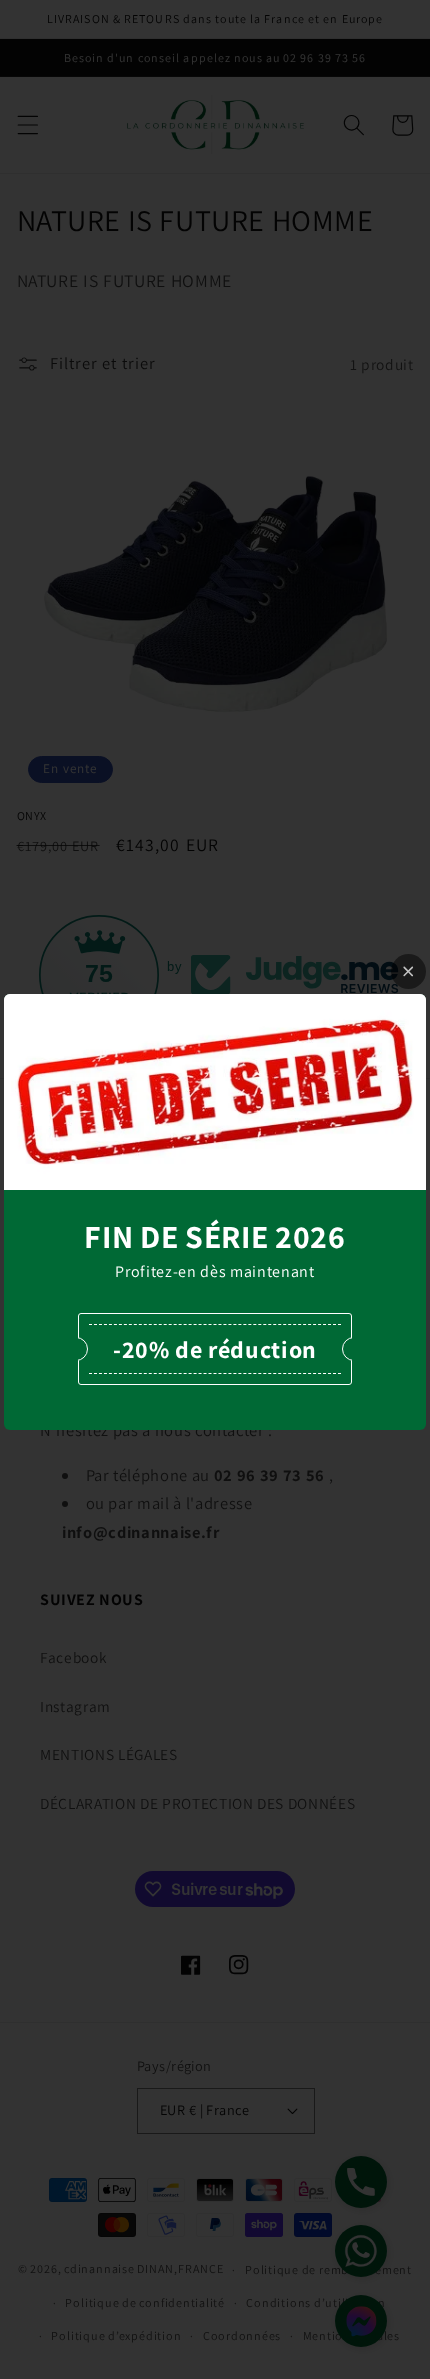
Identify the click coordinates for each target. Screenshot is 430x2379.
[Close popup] (408, 971)
